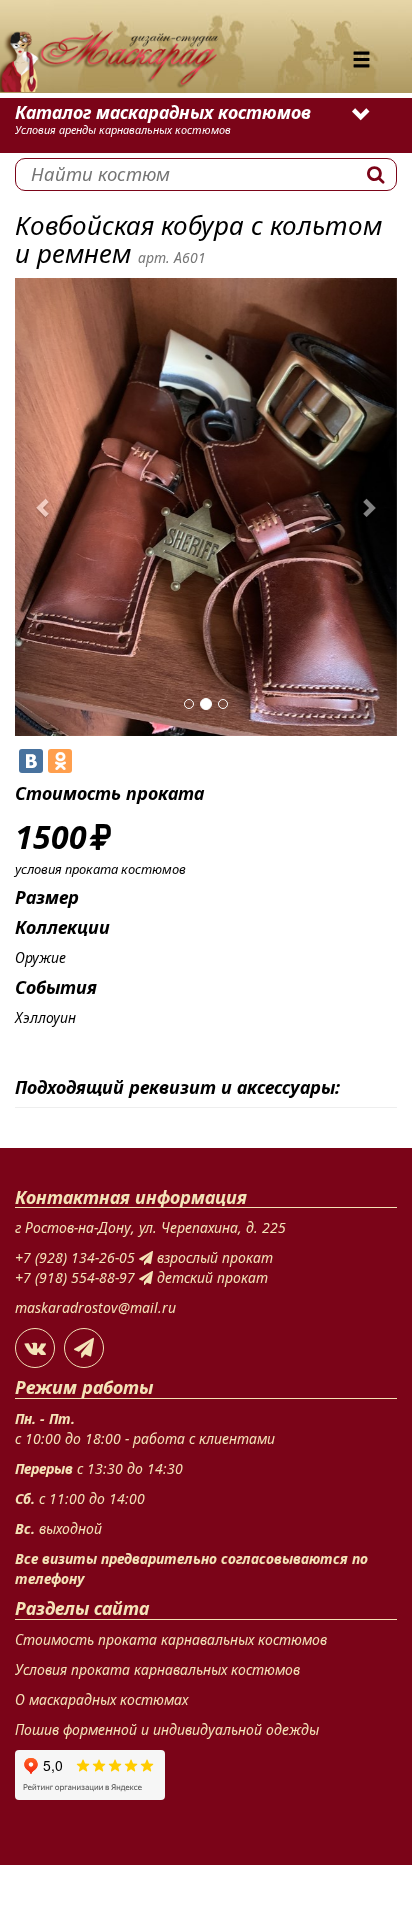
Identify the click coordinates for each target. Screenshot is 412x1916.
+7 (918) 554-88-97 (77, 1277)
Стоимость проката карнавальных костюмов (171, 1639)
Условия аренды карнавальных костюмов (123, 129)
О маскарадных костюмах (101, 1699)
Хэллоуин (45, 1017)
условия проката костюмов (100, 869)
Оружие (40, 957)
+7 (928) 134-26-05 (77, 1257)
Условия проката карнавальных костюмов (157, 1669)
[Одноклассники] (60, 761)
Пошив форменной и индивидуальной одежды (167, 1729)
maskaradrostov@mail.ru (95, 1307)
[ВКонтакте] (31, 761)
